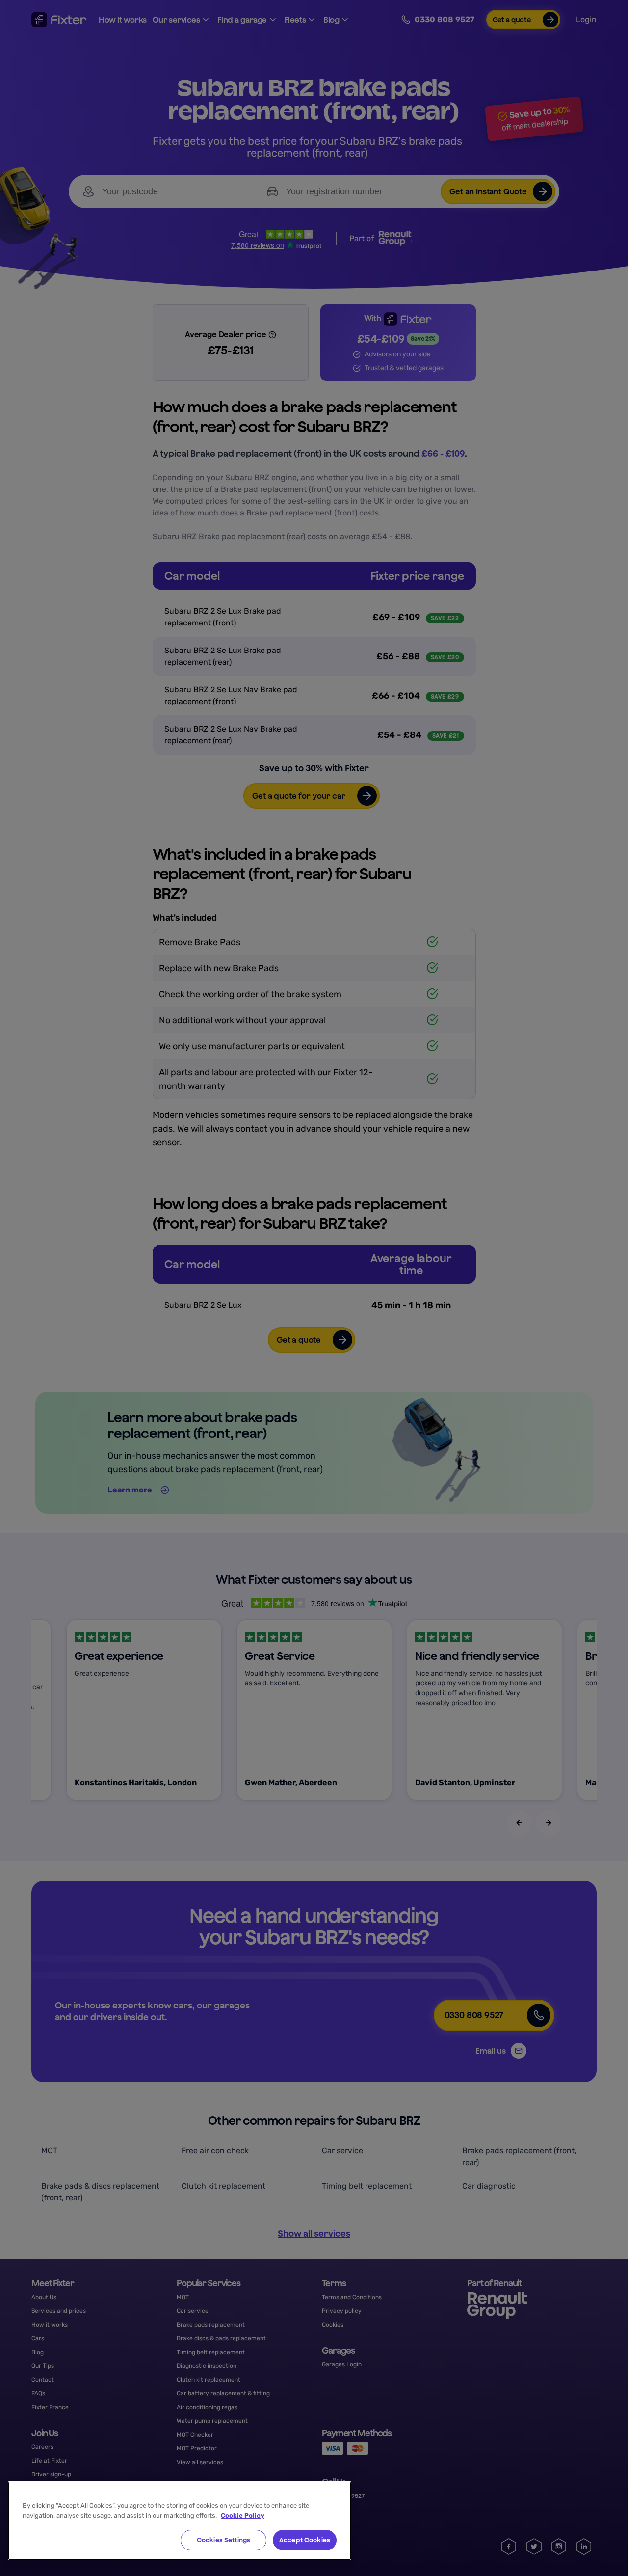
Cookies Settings (223, 2540)
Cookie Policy (243, 2515)
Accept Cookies (305, 2540)
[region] (180, 2521)
